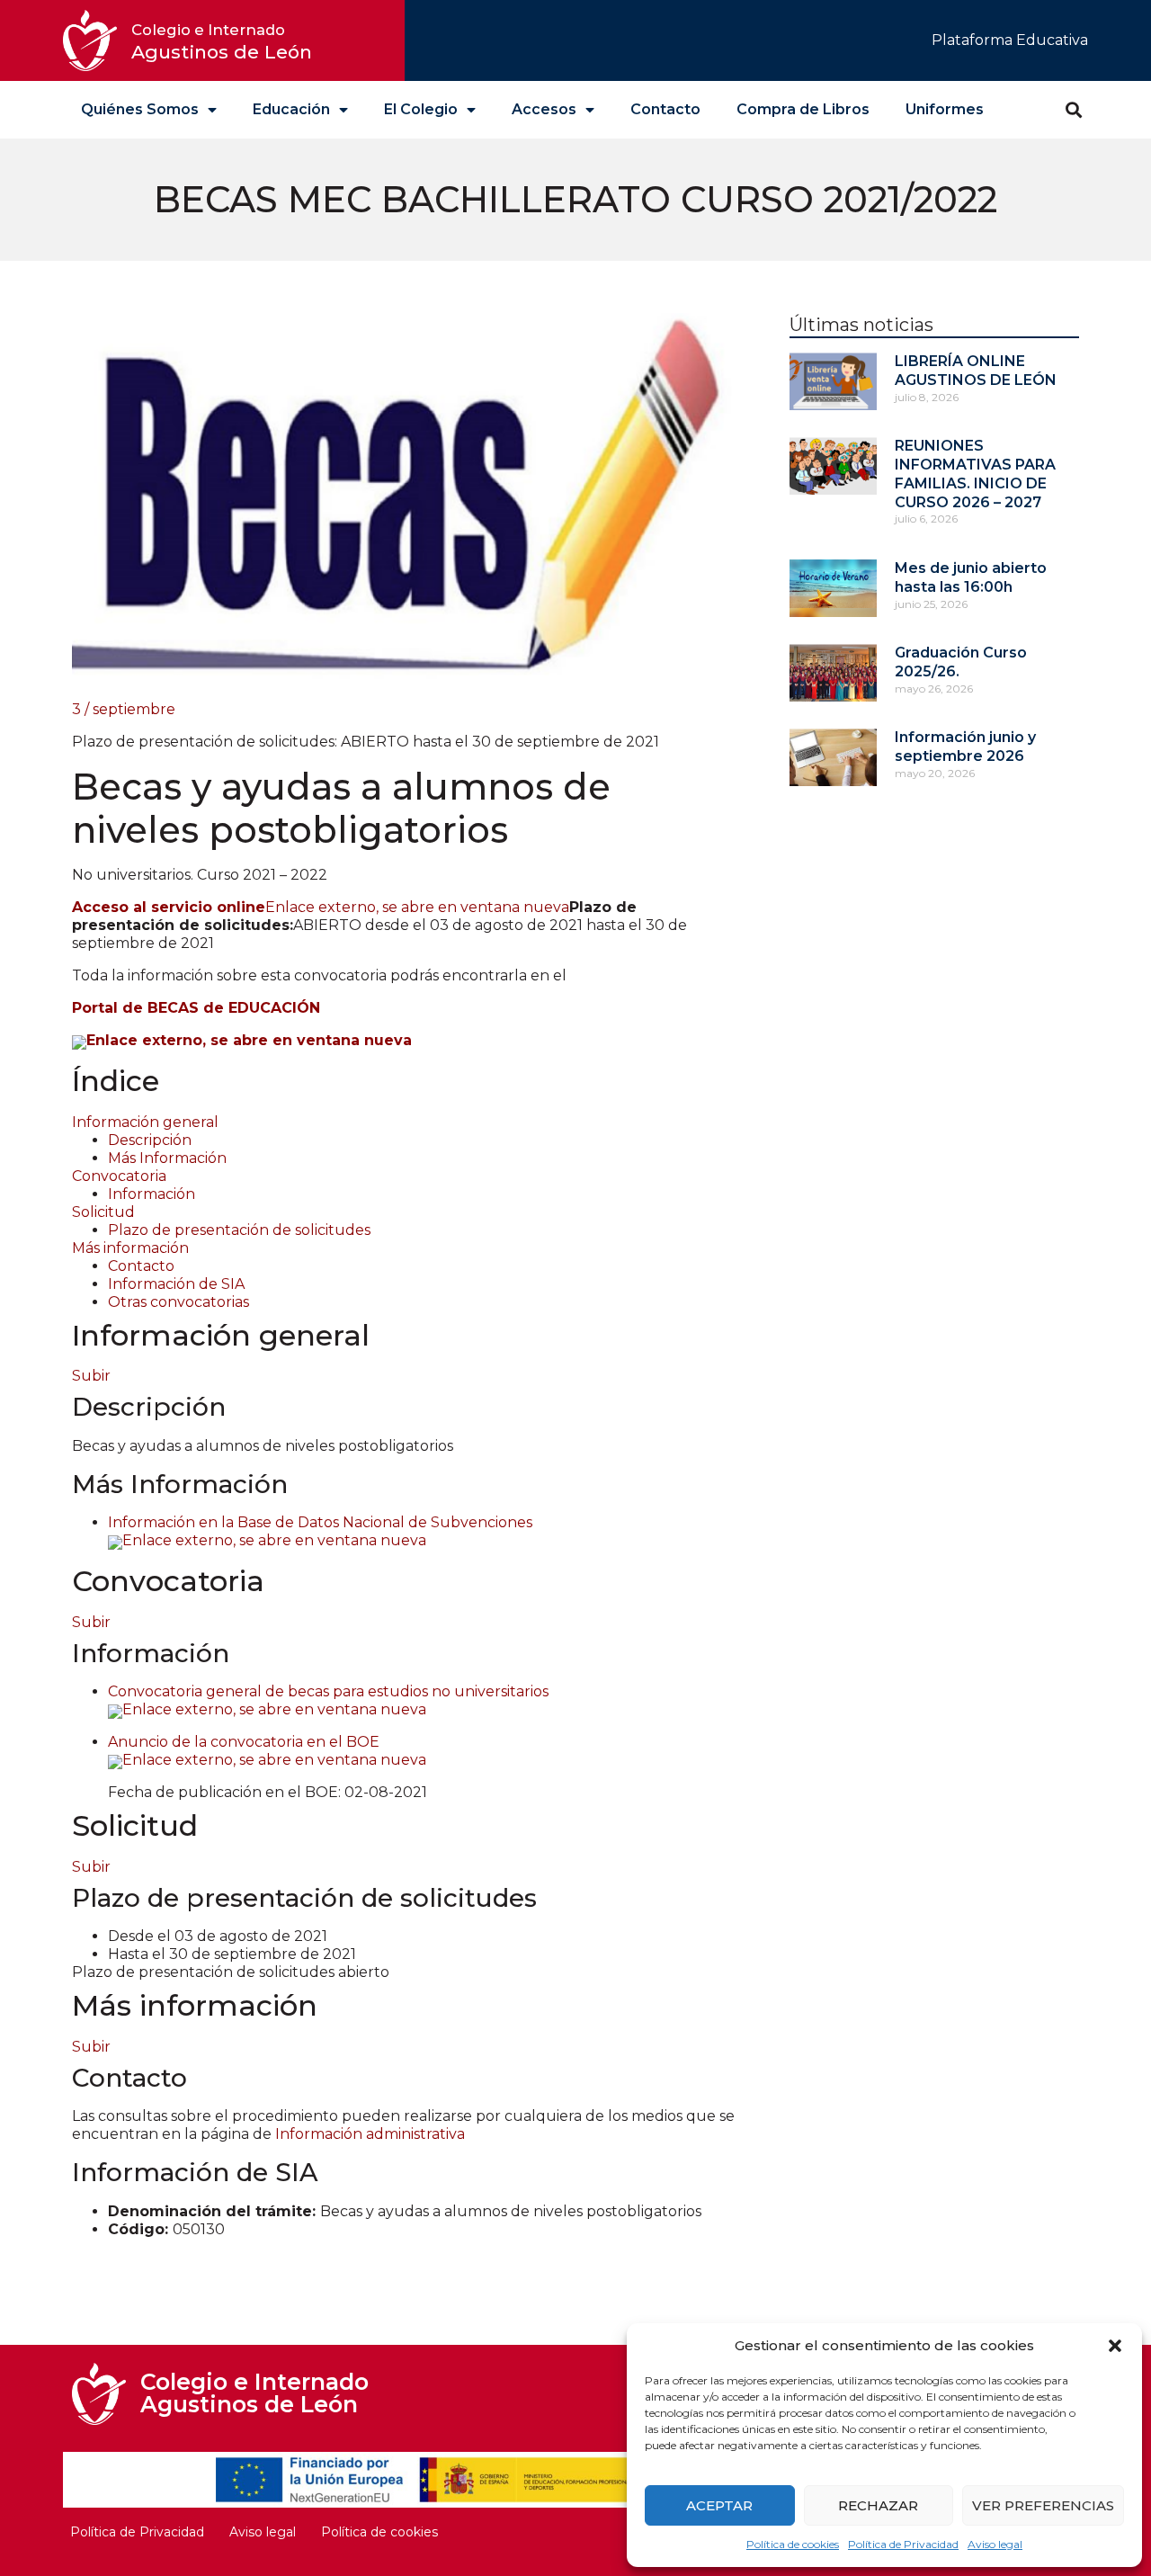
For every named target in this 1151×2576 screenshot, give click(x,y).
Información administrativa (370, 2134)
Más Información (167, 1158)
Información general (145, 1122)
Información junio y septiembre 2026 (965, 747)
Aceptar (719, 2505)
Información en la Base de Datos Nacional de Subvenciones (320, 1531)
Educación (291, 109)
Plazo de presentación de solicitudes (239, 1230)
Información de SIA (176, 1284)
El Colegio (421, 109)
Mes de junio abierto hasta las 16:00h (971, 577)
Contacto (665, 109)
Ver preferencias (1043, 2505)
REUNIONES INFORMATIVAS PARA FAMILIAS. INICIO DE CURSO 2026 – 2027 (975, 474)
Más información (130, 1248)
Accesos (544, 109)
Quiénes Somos (140, 109)
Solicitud (103, 1212)
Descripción (150, 1140)
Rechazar (878, 2505)
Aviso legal (995, 2544)
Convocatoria (119, 1176)
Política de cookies (793, 2544)
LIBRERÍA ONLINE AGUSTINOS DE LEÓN (976, 371)
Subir (91, 1376)
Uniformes (945, 109)
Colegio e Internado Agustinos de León (254, 2393)
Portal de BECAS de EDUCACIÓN (196, 1008)
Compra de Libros (803, 109)
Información (152, 1194)
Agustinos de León (222, 42)
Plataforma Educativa (1010, 40)
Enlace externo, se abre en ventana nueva (321, 907)
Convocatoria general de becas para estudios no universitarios (328, 1700)
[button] (1115, 2346)
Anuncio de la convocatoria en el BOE (267, 1751)
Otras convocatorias (178, 1302)
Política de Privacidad (903, 2544)
